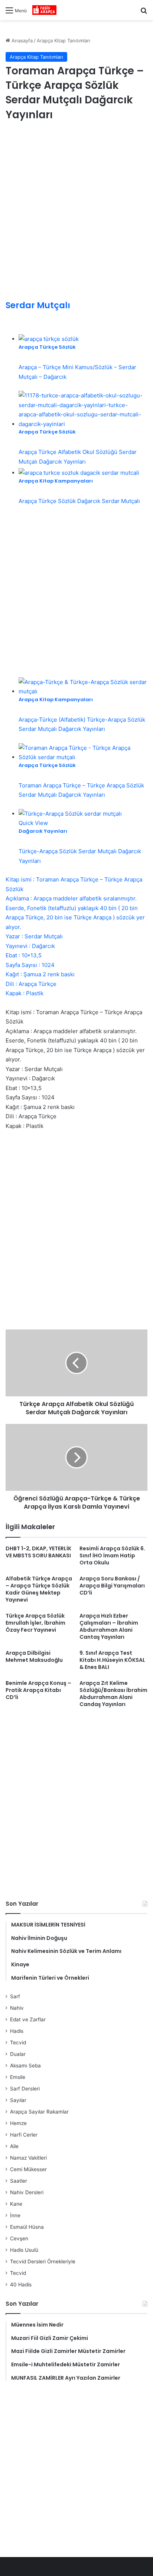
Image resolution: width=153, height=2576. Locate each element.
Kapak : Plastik (25, 993)
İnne (15, 2215)
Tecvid (18, 2043)
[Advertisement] (76, 212)
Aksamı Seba (25, 2066)
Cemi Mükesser (28, 2169)
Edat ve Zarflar (28, 2019)
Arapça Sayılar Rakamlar (39, 2112)
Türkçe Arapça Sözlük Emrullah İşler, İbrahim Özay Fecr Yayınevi (35, 1623)
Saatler (19, 2181)
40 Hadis (21, 2285)
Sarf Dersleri (25, 2089)
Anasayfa (21, 41)
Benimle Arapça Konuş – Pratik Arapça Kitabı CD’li (38, 1690)
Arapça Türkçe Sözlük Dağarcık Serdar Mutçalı (79, 501)
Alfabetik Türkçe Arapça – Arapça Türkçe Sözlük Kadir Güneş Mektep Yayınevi (39, 1589)
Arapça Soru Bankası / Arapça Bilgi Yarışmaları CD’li (112, 1586)
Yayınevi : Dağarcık (30, 946)
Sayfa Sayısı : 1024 (30, 965)
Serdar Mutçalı (38, 305)
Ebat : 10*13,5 (24, 955)
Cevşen (19, 2238)
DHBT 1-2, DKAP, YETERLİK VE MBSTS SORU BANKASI (38, 1552)
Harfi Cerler (24, 2135)
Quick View (33, 823)
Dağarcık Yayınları (43, 831)
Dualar (18, 2054)
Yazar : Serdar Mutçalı (34, 936)
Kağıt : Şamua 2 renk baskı (40, 974)
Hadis (17, 2031)
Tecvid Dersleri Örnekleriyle (43, 2261)
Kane (16, 2204)
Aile (14, 2146)
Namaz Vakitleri (28, 2158)
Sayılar (18, 2100)
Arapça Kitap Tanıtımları (64, 41)
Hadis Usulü (24, 2250)
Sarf (15, 1996)
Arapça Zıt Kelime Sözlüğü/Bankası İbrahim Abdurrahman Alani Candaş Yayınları (113, 1694)
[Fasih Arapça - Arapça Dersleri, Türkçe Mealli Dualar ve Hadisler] (44, 10)
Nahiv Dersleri (27, 2192)
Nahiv (17, 2008)
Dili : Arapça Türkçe (31, 984)
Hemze (18, 2123)
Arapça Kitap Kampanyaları (56, 481)
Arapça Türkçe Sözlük (47, 347)
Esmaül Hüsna (27, 2227)
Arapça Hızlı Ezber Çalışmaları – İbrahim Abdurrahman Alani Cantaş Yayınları (109, 1626)
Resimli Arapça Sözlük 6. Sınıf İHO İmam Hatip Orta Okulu (112, 1555)
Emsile (18, 2077)
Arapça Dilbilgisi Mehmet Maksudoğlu (34, 1656)
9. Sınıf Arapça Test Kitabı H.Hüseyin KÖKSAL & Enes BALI (112, 1660)
